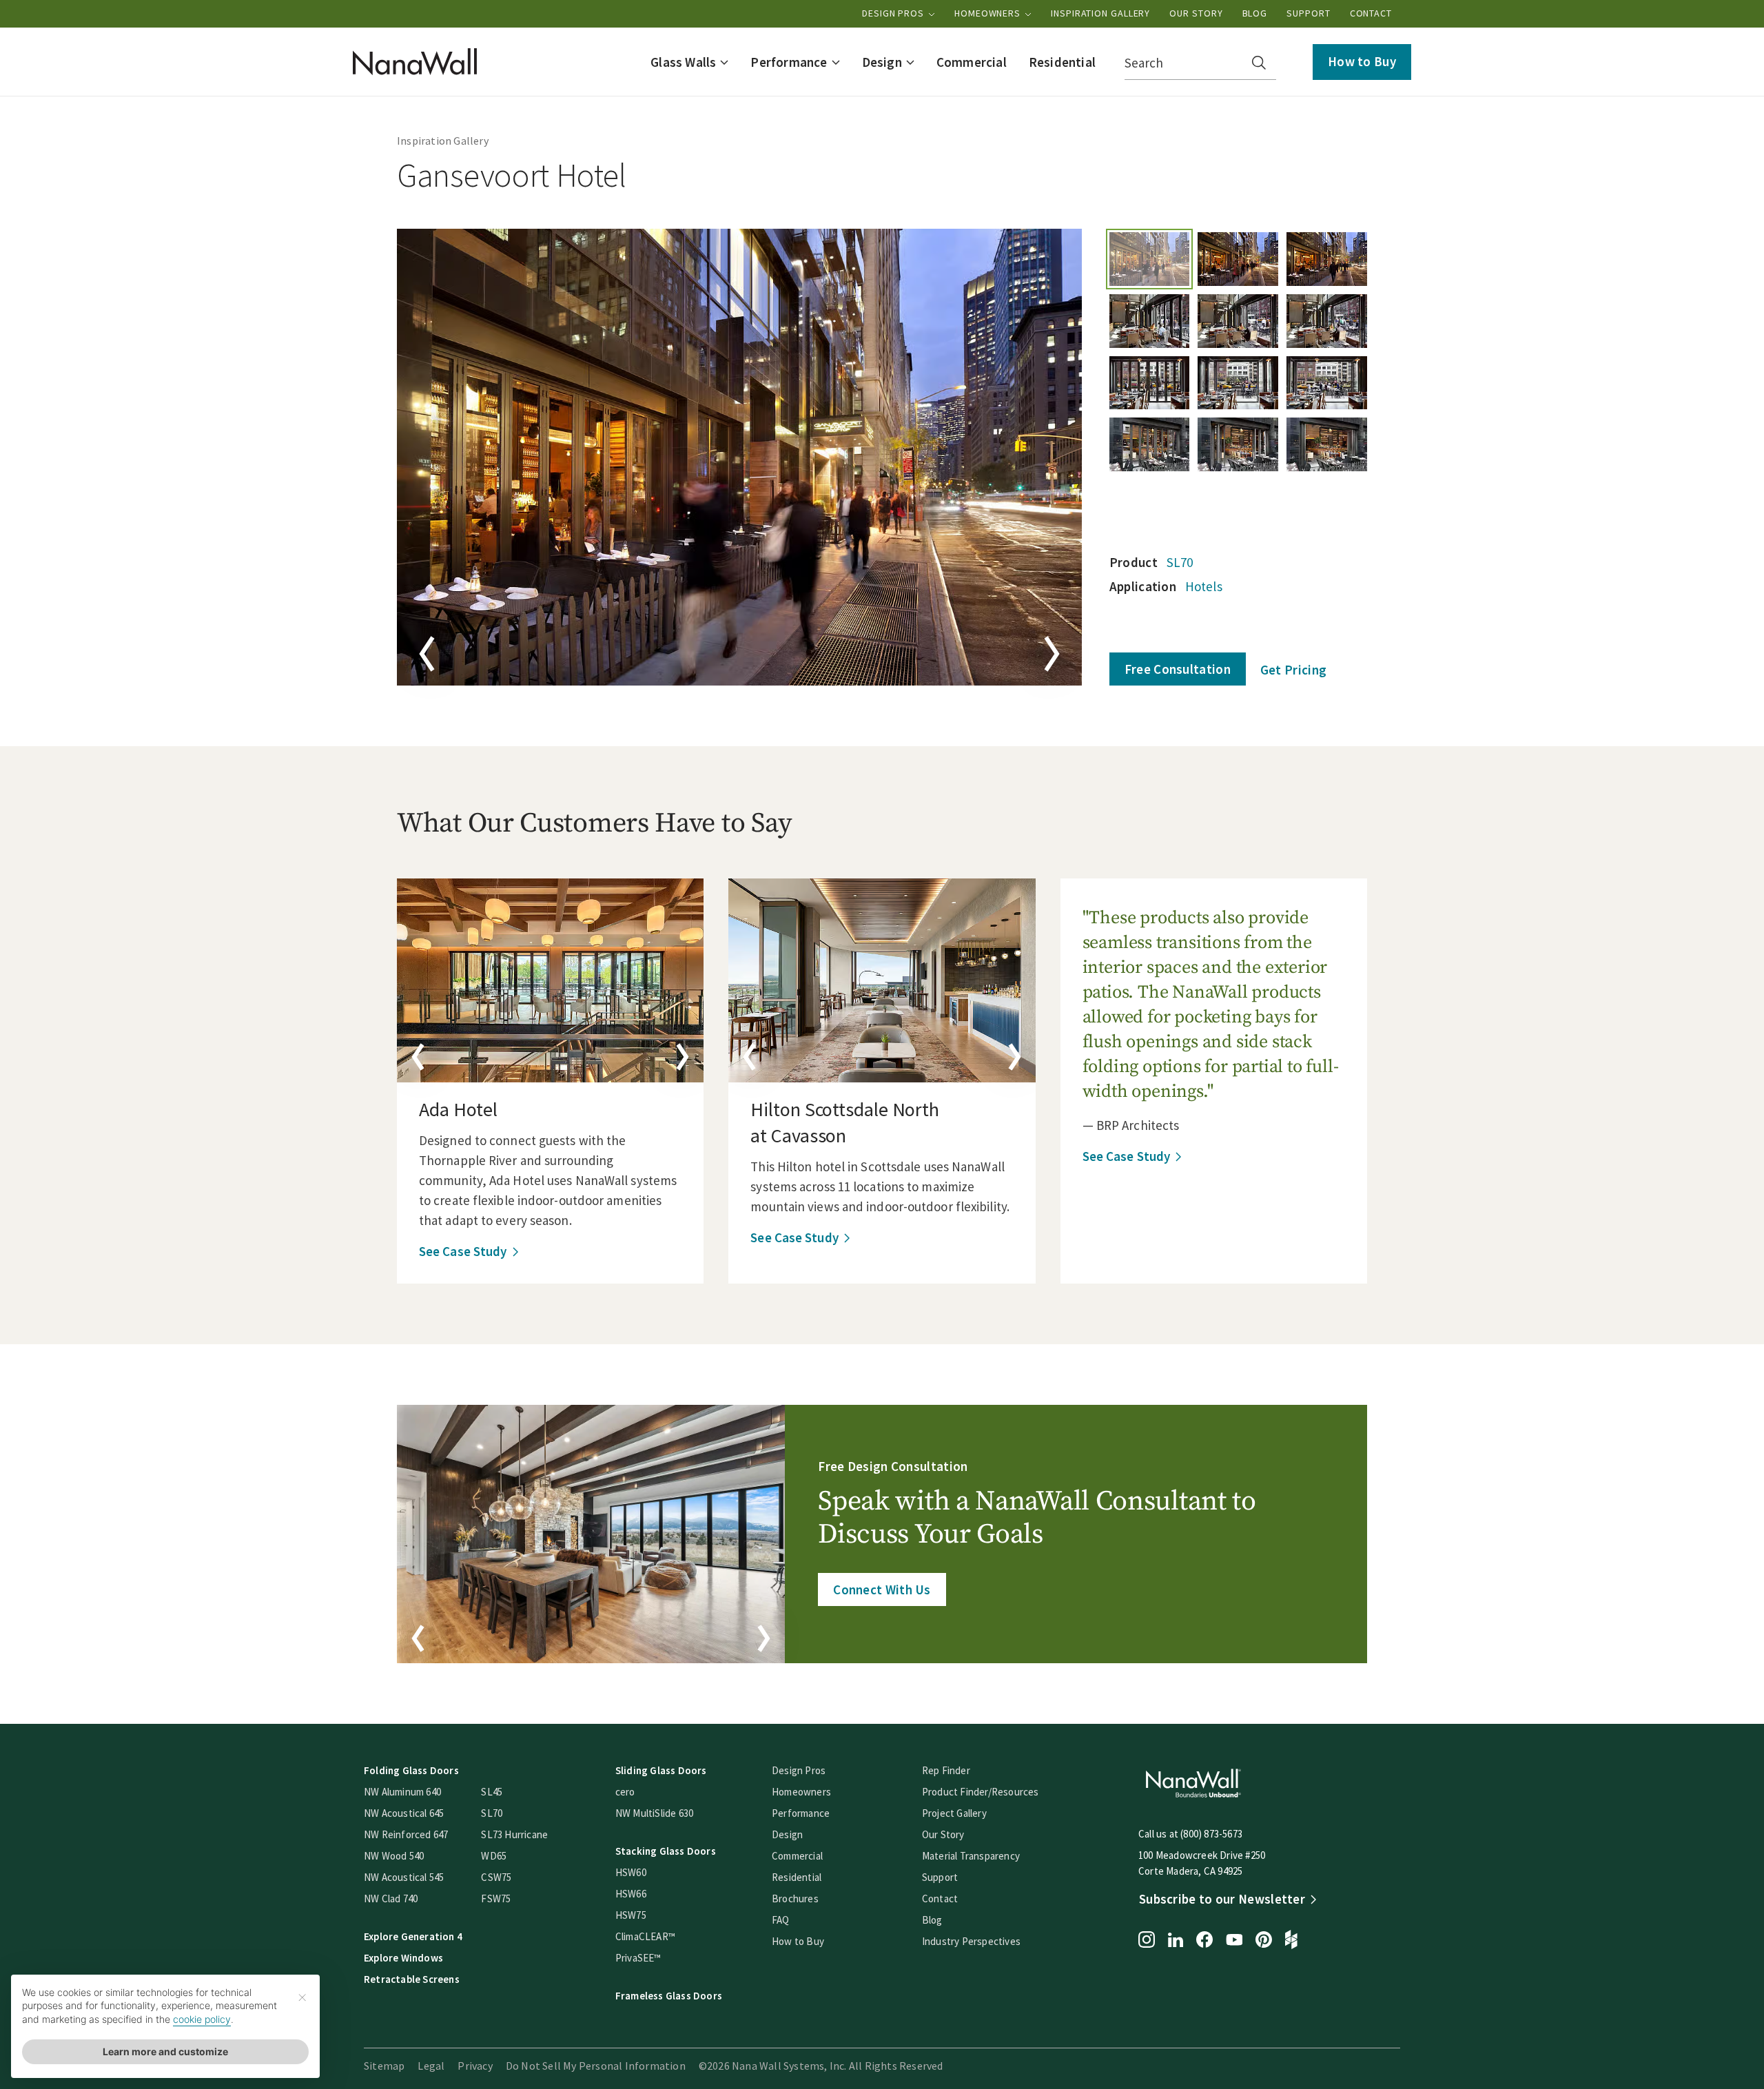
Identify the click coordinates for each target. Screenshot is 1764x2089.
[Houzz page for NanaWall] (1291, 1941)
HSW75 (631, 1915)
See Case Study (463, 1251)
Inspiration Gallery (1100, 13)
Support (1308, 13)
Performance (801, 1813)
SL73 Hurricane (514, 1834)
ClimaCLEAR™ (645, 1936)
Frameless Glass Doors (669, 1996)
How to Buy (1362, 61)
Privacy (475, 2066)
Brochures (795, 1898)
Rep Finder (946, 1770)
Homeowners (989, 13)
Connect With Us (882, 1589)
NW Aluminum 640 (402, 1792)
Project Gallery (954, 1813)
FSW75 (496, 1898)
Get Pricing (1293, 670)
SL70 (1180, 562)
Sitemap (384, 2066)
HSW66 (631, 1894)
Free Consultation (1178, 669)
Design (787, 1834)
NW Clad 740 (391, 1898)
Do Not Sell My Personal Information (596, 2066)
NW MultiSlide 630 (654, 1813)
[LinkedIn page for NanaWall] (1176, 1941)
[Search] (1259, 63)
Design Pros (894, 13)
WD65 (494, 1856)
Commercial (797, 1856)
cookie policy (202, 2019)
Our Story (1196, 13)
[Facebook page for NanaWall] (1204, 1941)
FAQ (781, 1920)
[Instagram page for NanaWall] (1147, 1941)
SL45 (492, 1792)
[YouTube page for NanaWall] (1234, 1941)
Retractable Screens (412, 1979)
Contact (1371, 13)
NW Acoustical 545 (404, 1877)
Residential (797, 1877)
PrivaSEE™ (638, 1958)
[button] (689, 62)
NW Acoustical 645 (404, 1813)
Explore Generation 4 (413, 1936)
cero (625, 1792)
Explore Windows (403, 1958)
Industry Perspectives (971, 1941)
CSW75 (496, 1877)
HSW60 (631, 1872)
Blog (1255, 13)
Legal (431, 2066)
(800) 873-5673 (1211, 1834)
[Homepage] (415, 62)
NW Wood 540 (394, 1856)
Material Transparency (971, 1856)
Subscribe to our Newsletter (1222, 1899)
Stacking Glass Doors (666, 1851)
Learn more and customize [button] (165, 2051)
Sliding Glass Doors (661, 1770)
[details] (550, 981)
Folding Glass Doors (411, 1770)
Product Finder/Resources (981, 1792)
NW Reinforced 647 (406, 1834)
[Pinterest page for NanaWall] (1264, 1941)
